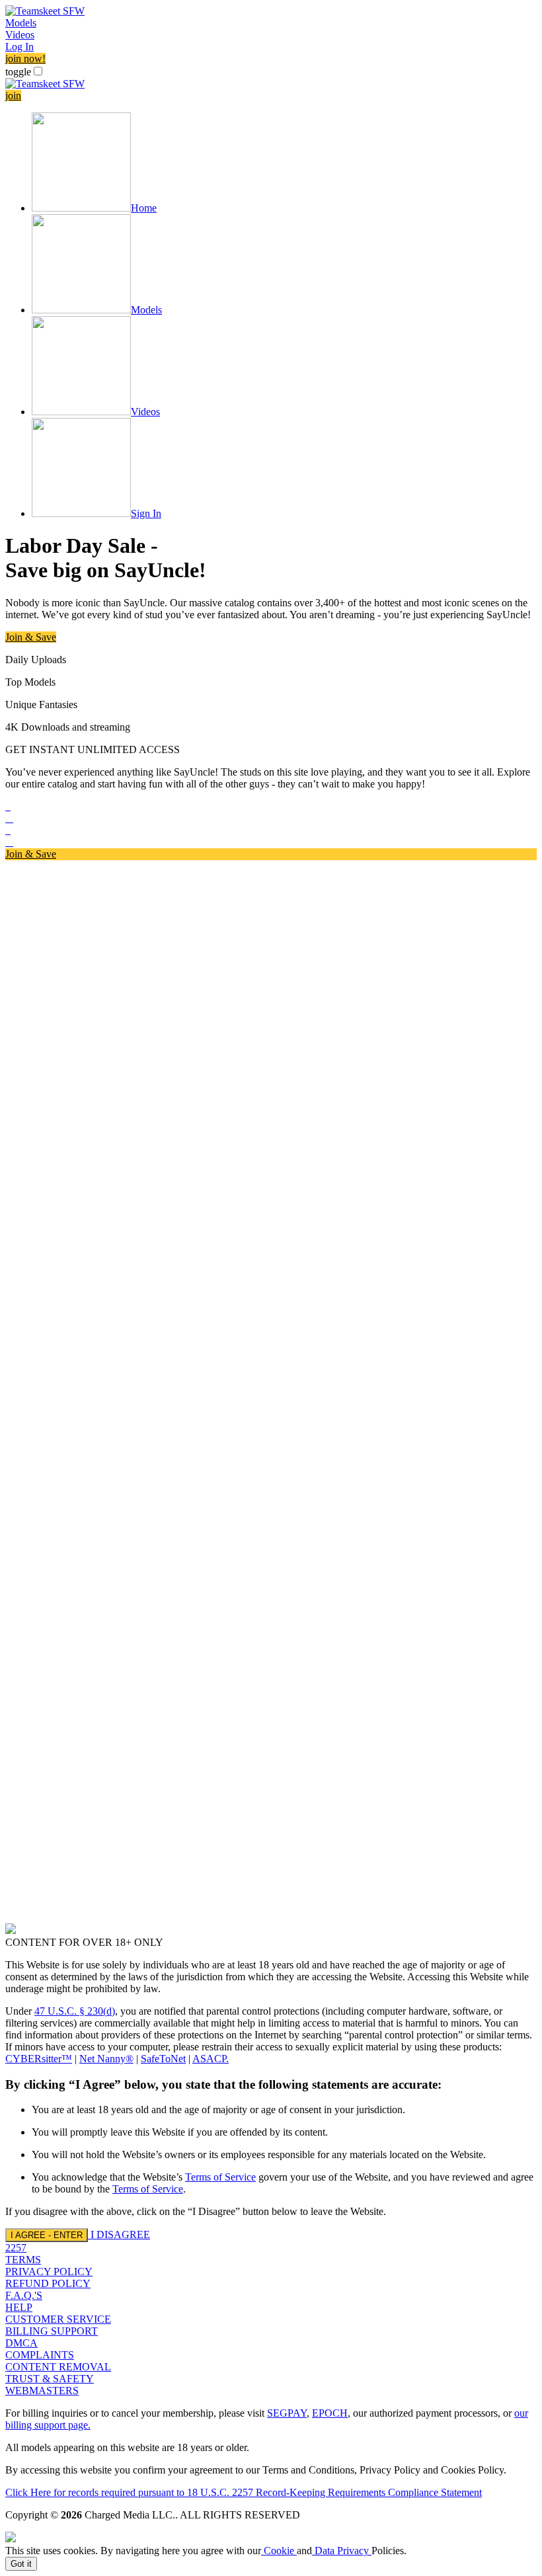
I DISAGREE (120, 2234)
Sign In (146, 513)
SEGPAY (287, 2413)
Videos (20, 35)
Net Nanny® (106, 2059)
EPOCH (330, 2413)
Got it (21, 2564)
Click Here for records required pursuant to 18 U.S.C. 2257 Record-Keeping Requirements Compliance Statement (244, 2492)
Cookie (279, 2551)
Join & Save (31, 637)
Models (21, 23)
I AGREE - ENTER (47, 2235)
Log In (19, 47)
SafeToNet (163, 2059)
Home (144, 208)
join (13, 96)
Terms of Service (220, 2177)
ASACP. (211, 2059)
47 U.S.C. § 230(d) (75, 2011)
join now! (25, 59)
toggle (18, 72)
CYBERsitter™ (39, 2059)
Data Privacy (342, 2551)
